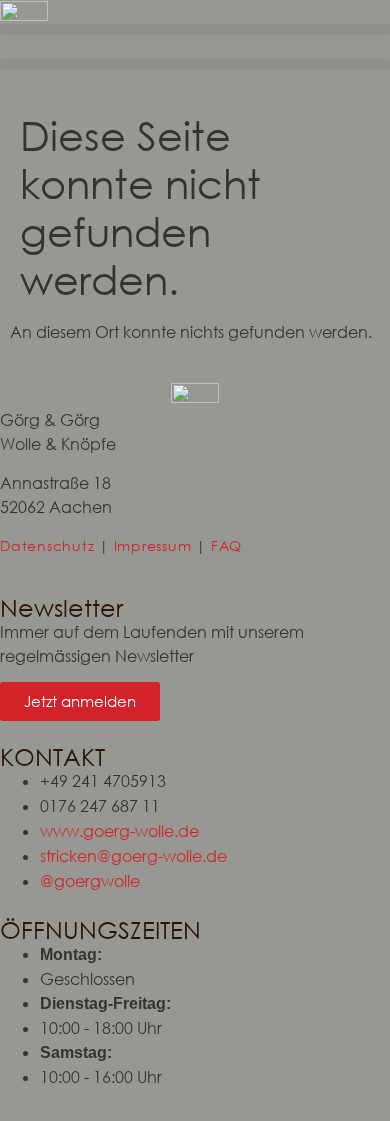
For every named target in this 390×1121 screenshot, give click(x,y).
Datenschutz (47, 545)
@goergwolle (90, 881)
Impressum (153, 545)
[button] (195, 29)
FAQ (226, 545)
